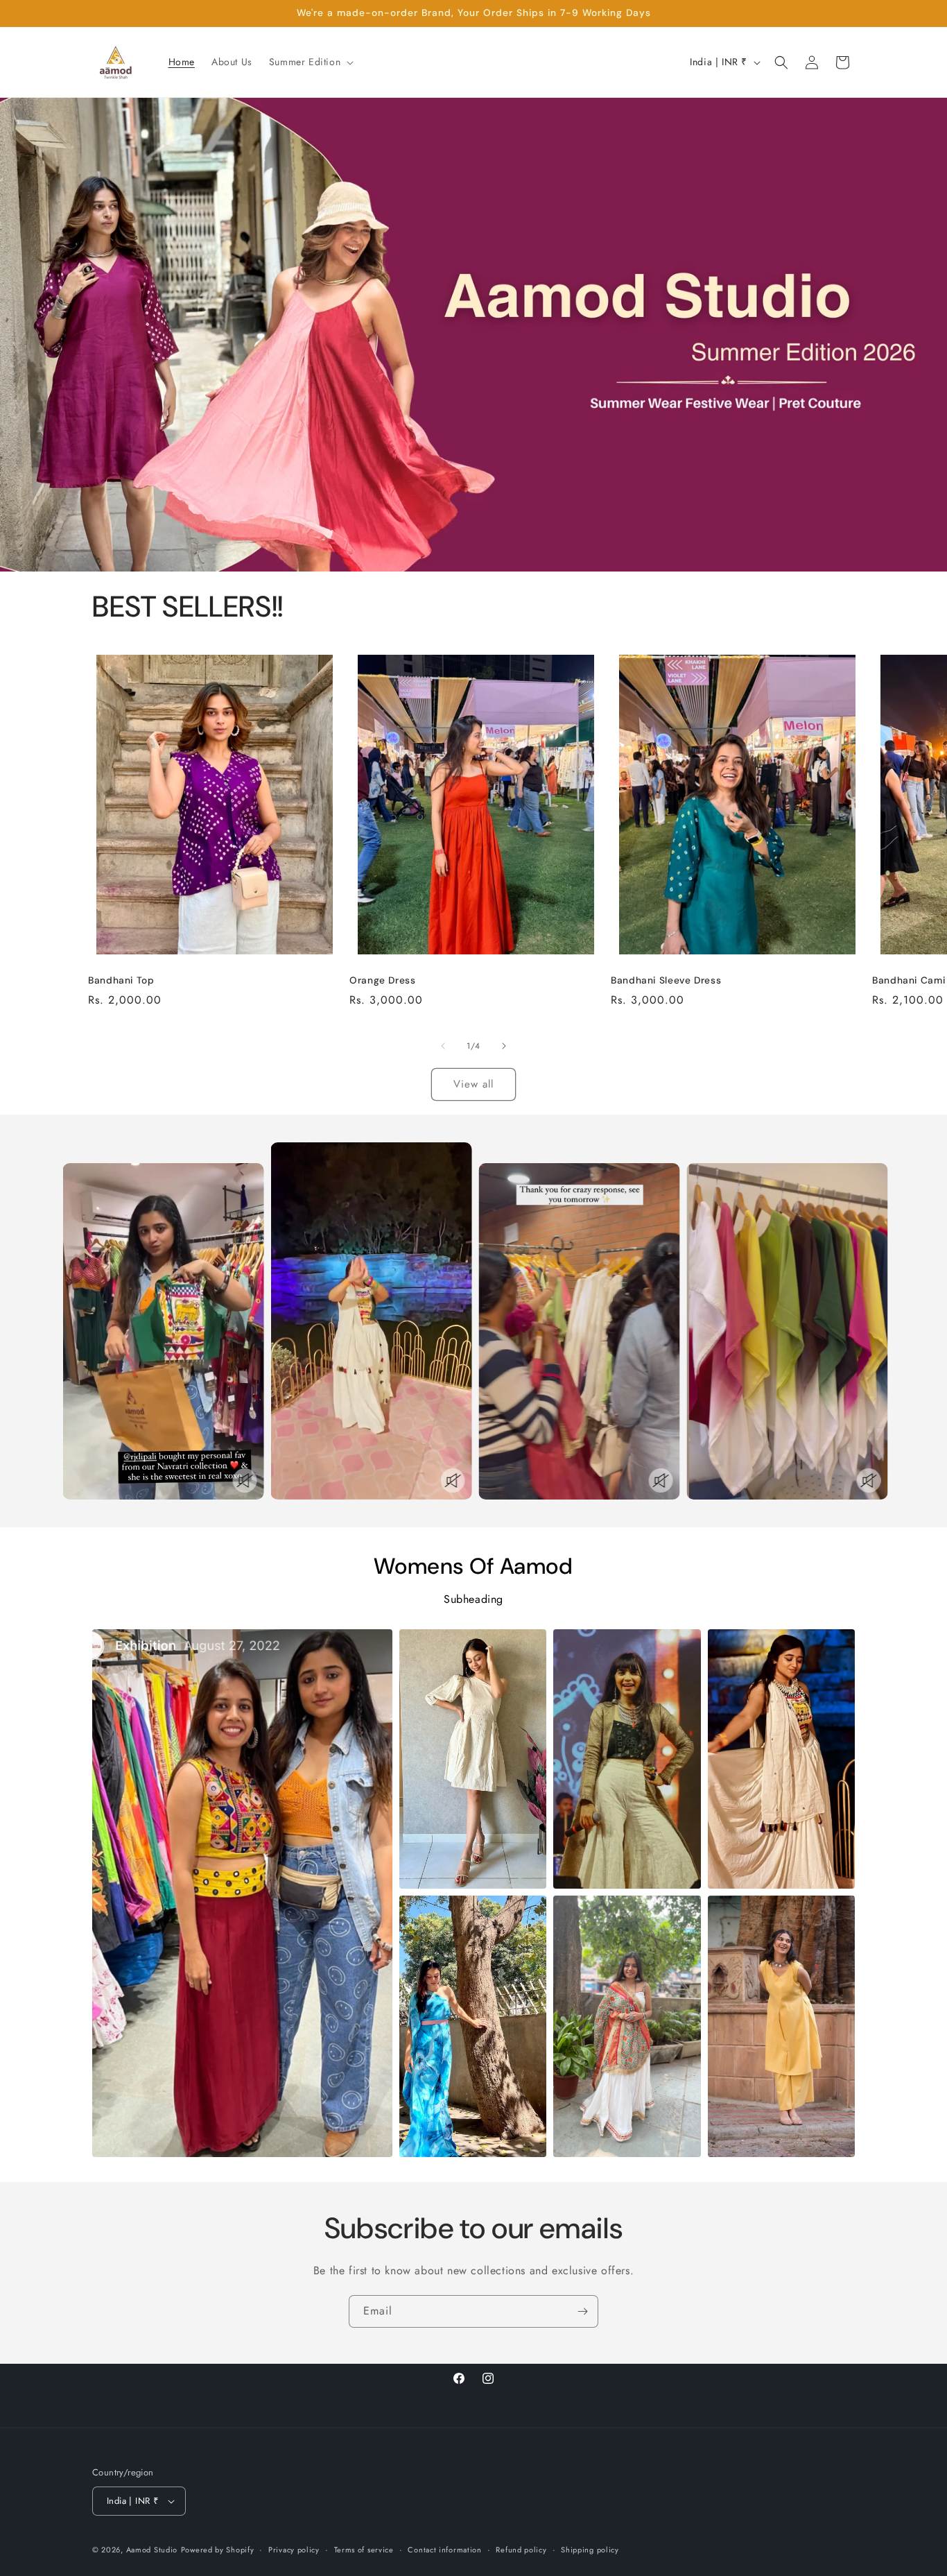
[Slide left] (443, 1046)
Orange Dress (383, 980)
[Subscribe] (582, 2311)
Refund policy (521, 2550)
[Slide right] (504, 1046)
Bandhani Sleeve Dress (666, 980)
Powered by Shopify (218, 2550)
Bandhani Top (121, 980)
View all (473, 1084)
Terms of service (364, 2550)
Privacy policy (294, 2550)
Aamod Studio (152, 2550)
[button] (310, 62)
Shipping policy (590, 2550)
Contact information (444, 2550)
